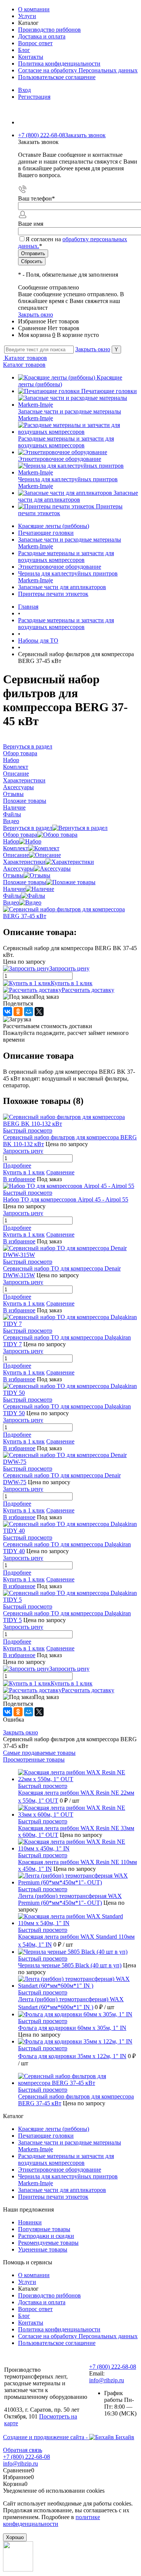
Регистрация (34, 97)
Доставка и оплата (42, 36)
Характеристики (24, 862)
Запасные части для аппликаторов (78, 496)
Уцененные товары (43, 2249)
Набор (11, 841)
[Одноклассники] (18, 1012)
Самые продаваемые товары (39, 1753)
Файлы (12, 896)
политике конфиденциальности (52, 2520)
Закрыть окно (36, 315)
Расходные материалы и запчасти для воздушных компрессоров (66, 442)
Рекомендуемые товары (48, 2243)
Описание (16, 855)
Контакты (31, 57)
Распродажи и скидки (46, 2236)
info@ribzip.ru (107, 2380)
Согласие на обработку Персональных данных (78, 70)
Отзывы (13, 875)
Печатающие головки (109, 391)
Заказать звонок (85, 135)
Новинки (30, 2222)
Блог (24, 50)
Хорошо (15, 2537)
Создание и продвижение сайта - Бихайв (69, 2437)
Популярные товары (44, 2229)
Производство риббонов (49, 30)
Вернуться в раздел (28, 828)
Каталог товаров (25, 358)
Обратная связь (23, 2450)
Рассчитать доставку (88, 990)
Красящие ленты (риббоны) (54, 2129)
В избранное (19, 1179)
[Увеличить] (70, 916)
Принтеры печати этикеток (53, 2197)
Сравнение (60, 1172)
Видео (11, 902)
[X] (39, 1012)
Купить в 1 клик (72, 983)
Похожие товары (25, 882)
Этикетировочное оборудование (60, 459)
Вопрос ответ (35, 43)
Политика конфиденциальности (59, 64)
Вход (24, 90)
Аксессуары (18, 869)
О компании (34, 9)
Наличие (14, 889)
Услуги (27, 16)
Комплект (16, 848)
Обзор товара (20, 835)
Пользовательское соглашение (57, 77)
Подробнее (17, 1166)
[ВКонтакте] (8, 1012)
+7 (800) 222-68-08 (113, 2367)
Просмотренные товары (34, 1759)
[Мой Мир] (29, 1012)
